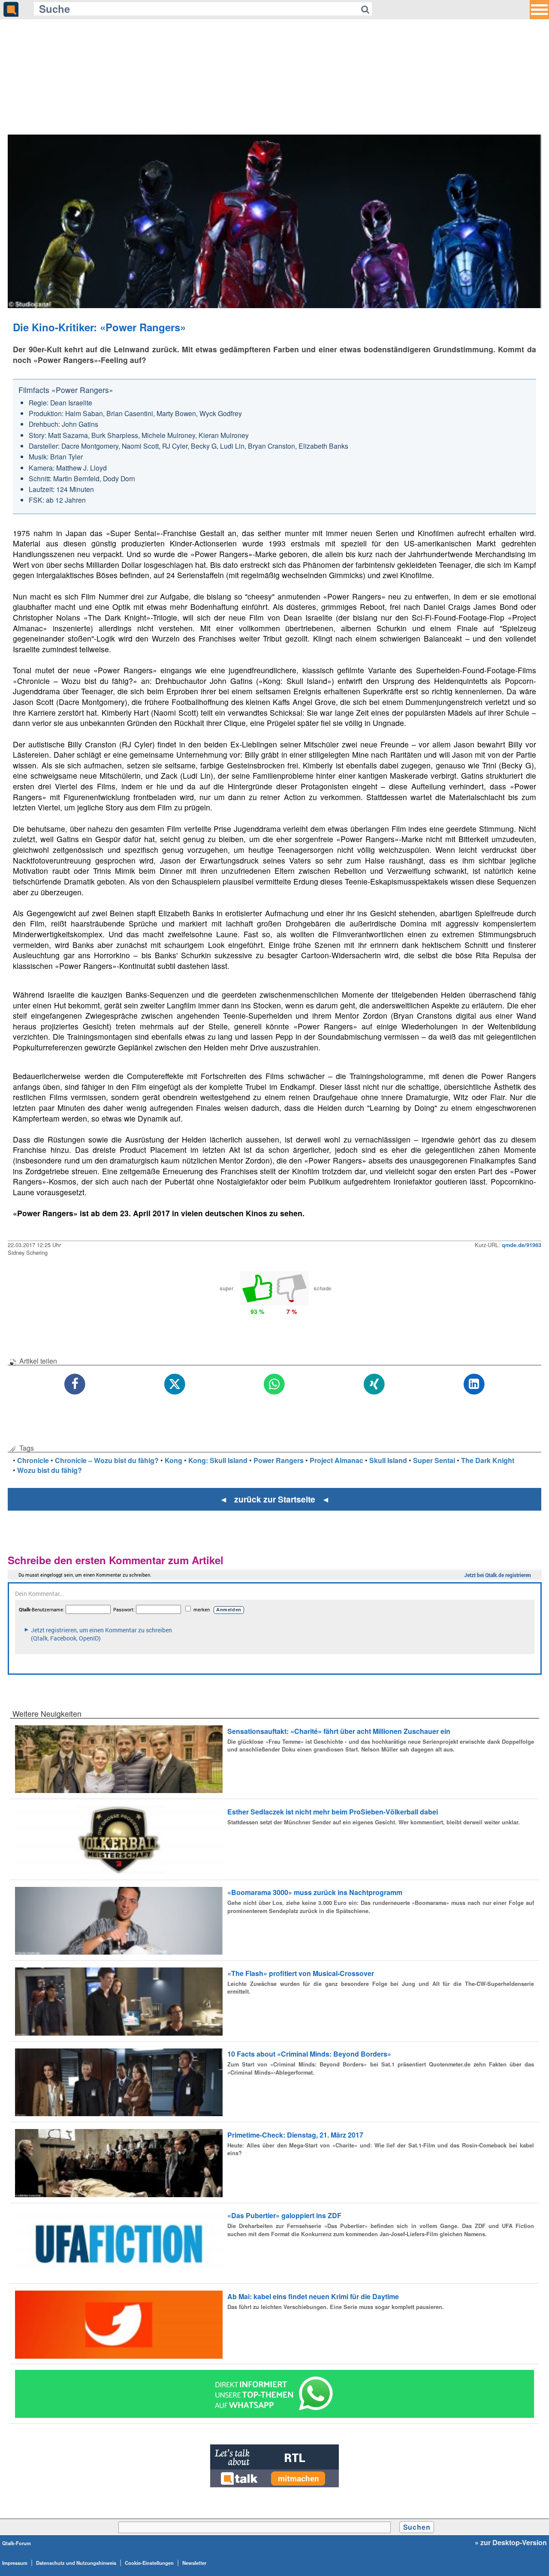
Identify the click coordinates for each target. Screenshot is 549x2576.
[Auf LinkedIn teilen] (474, 1384)
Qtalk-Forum (17, 2543)
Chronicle (33, 1460)
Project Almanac (336, 1460)
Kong (173, 1460)
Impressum (15, 2563)
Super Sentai (434, 1460)
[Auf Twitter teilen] (175, 1384)
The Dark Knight (488, 1460)
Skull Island (388, 1460)
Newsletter (194, 2563)
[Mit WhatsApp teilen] (275, 1384)
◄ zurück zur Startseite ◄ (275, 1499)
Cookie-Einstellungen (149, 2563)
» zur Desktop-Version (511, 2543)
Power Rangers (279, 1460)
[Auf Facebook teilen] (75, 1384)
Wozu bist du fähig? (50, 1470)
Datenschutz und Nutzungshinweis (76, 2563)
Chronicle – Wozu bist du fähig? (107, 1460)
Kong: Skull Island (218, 1460)
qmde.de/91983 (522, 1245)
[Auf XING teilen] (374, 1384)
